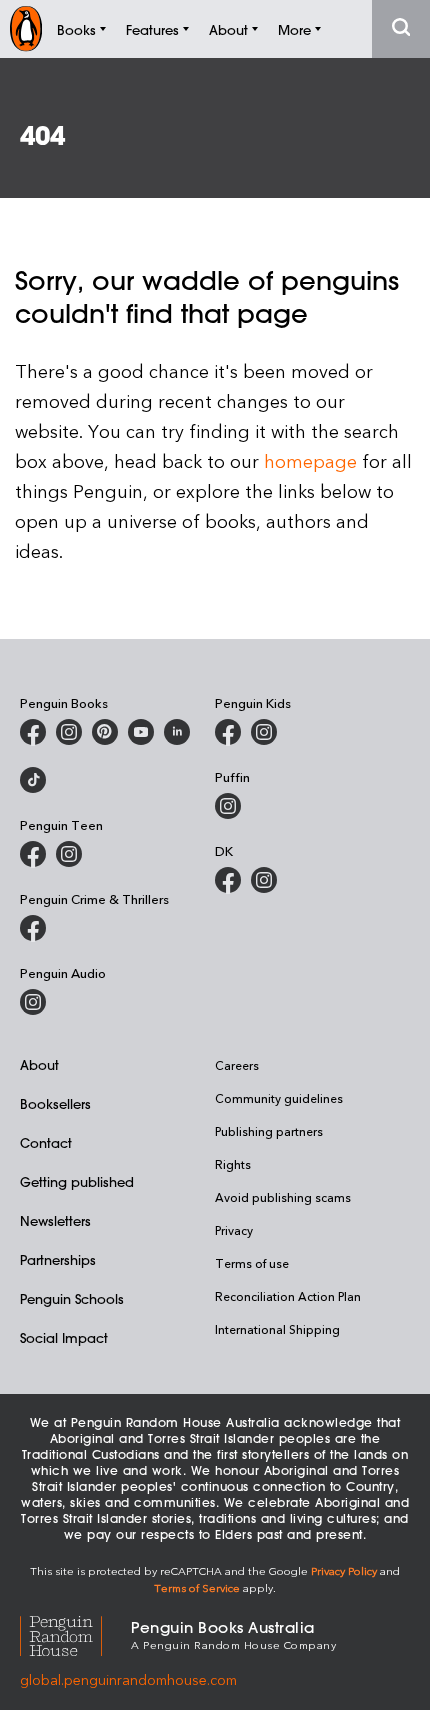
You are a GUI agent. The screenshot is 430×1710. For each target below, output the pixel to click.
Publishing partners (269, 1131)
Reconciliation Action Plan (288, 1296)
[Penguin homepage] (26, 28)
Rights (233, 1164)
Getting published (77, 1181)
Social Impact (64, 1337)
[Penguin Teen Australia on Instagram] (69, 854)
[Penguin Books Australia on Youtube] (141, 732)
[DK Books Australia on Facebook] (228, 880)
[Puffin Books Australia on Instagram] (228, 806)
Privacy (234, 1230)
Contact (46, 1142)
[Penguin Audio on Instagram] (33, 1002)
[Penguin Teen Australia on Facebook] (33, 854)
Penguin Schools (72, 1298)
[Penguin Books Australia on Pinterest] (105, 732)
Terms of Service (197, 1587)
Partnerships (58, 1259)
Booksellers (55, 1103)
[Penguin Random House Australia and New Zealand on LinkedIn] (177, 732)
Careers (237, 1065)
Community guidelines (279, 1098)
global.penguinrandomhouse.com (128, 1679)
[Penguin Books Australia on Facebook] (33, 732)
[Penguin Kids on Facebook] (228, 732)
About (39, 1064)
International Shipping (277, 1329)
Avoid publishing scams (283, 1197)
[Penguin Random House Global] (75, 1633)
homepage (310, 460)
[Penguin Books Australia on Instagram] (69, 732)
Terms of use (252, 1263)
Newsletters (55, 1220)
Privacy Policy (344, 1570)
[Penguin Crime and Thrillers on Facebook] (33, 928)
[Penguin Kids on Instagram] (264, 732)
